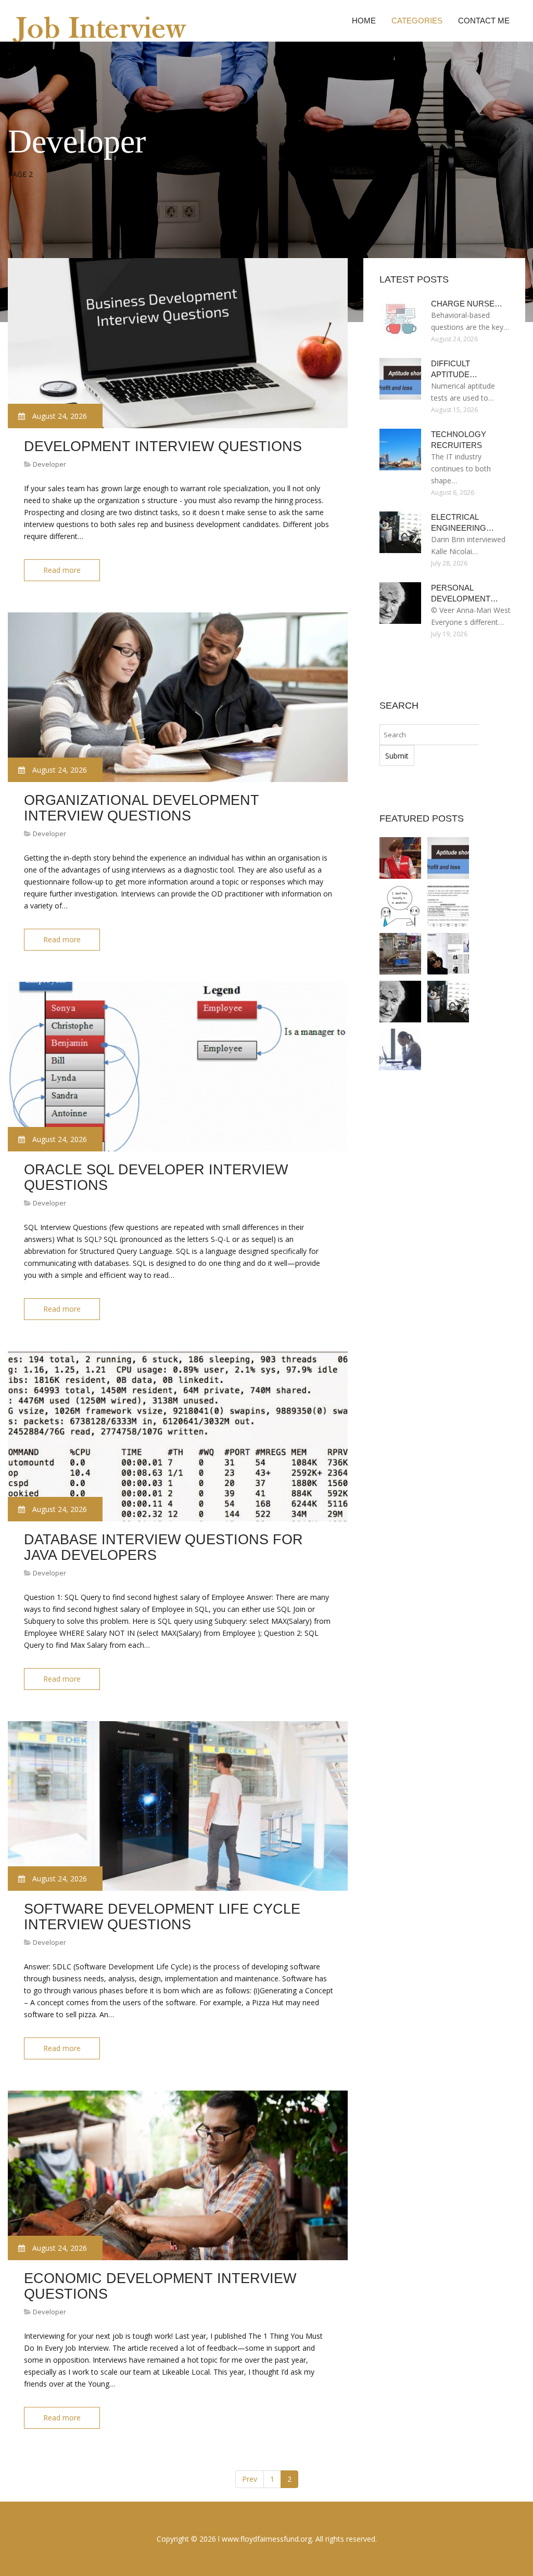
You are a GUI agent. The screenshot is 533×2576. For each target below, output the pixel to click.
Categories (417, 21)
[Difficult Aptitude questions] (448, 858)
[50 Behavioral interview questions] (400, 954)
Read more (62, 570)
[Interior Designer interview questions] (448, 954)
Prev (250, 2479)
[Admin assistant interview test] (448, 906)
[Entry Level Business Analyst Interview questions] (400, 858)
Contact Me (484, 21)
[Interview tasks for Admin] (400, 1049)
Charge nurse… (467, 304)
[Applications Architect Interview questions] (400, 906)
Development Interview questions (163, 446)
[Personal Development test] (400, 1002)
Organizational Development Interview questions (142, 808)
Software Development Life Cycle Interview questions (162, 1917)
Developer (49, 464)
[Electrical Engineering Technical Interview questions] (448, 1002)
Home (364, 21)
